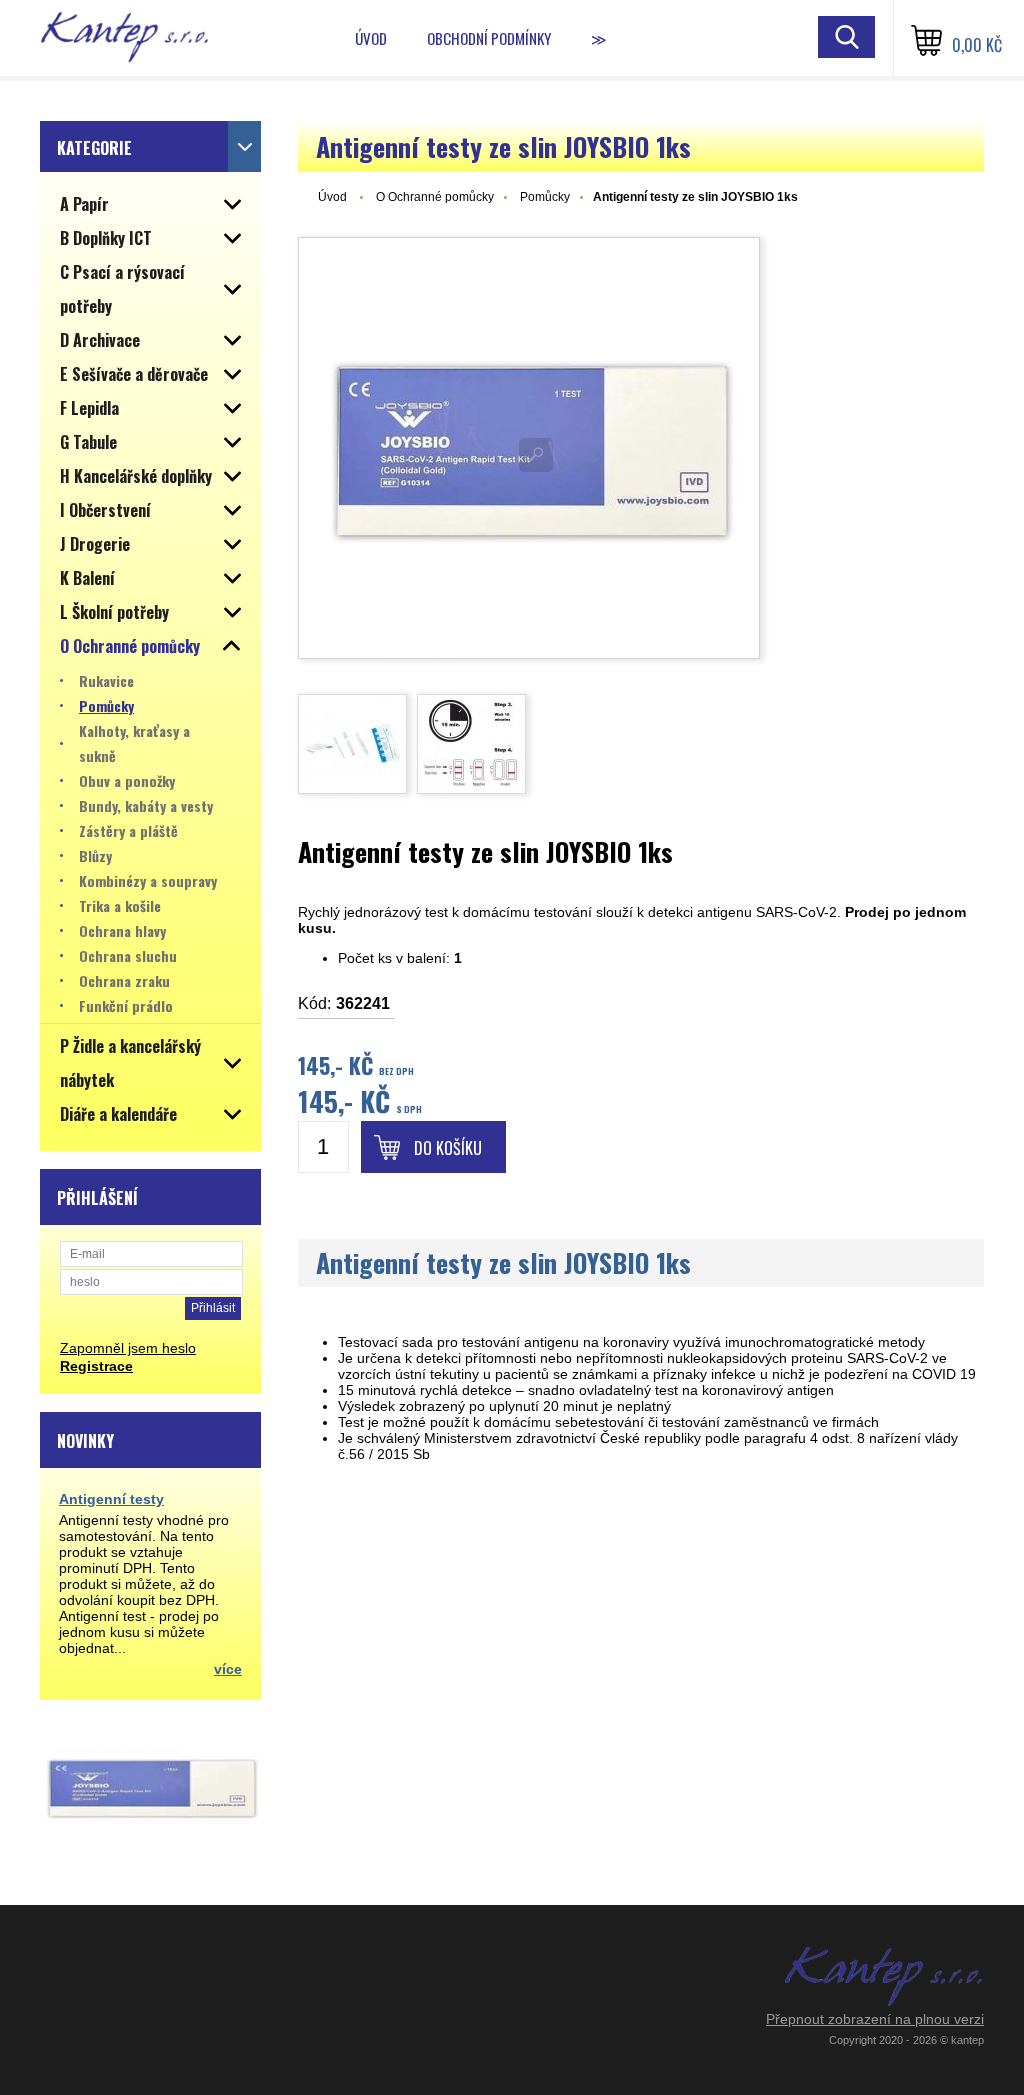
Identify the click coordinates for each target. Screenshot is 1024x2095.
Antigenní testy (111, 1499)
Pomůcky (545, 197)
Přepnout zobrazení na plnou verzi (875, 2019)
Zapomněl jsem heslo (128, 1348)
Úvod (371, 38)
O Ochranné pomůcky (435, 197)
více (228, 1669)
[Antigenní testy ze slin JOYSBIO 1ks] (529, 448)
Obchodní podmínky (489, 38)
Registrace (96, 1366)
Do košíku (448, 1148)
